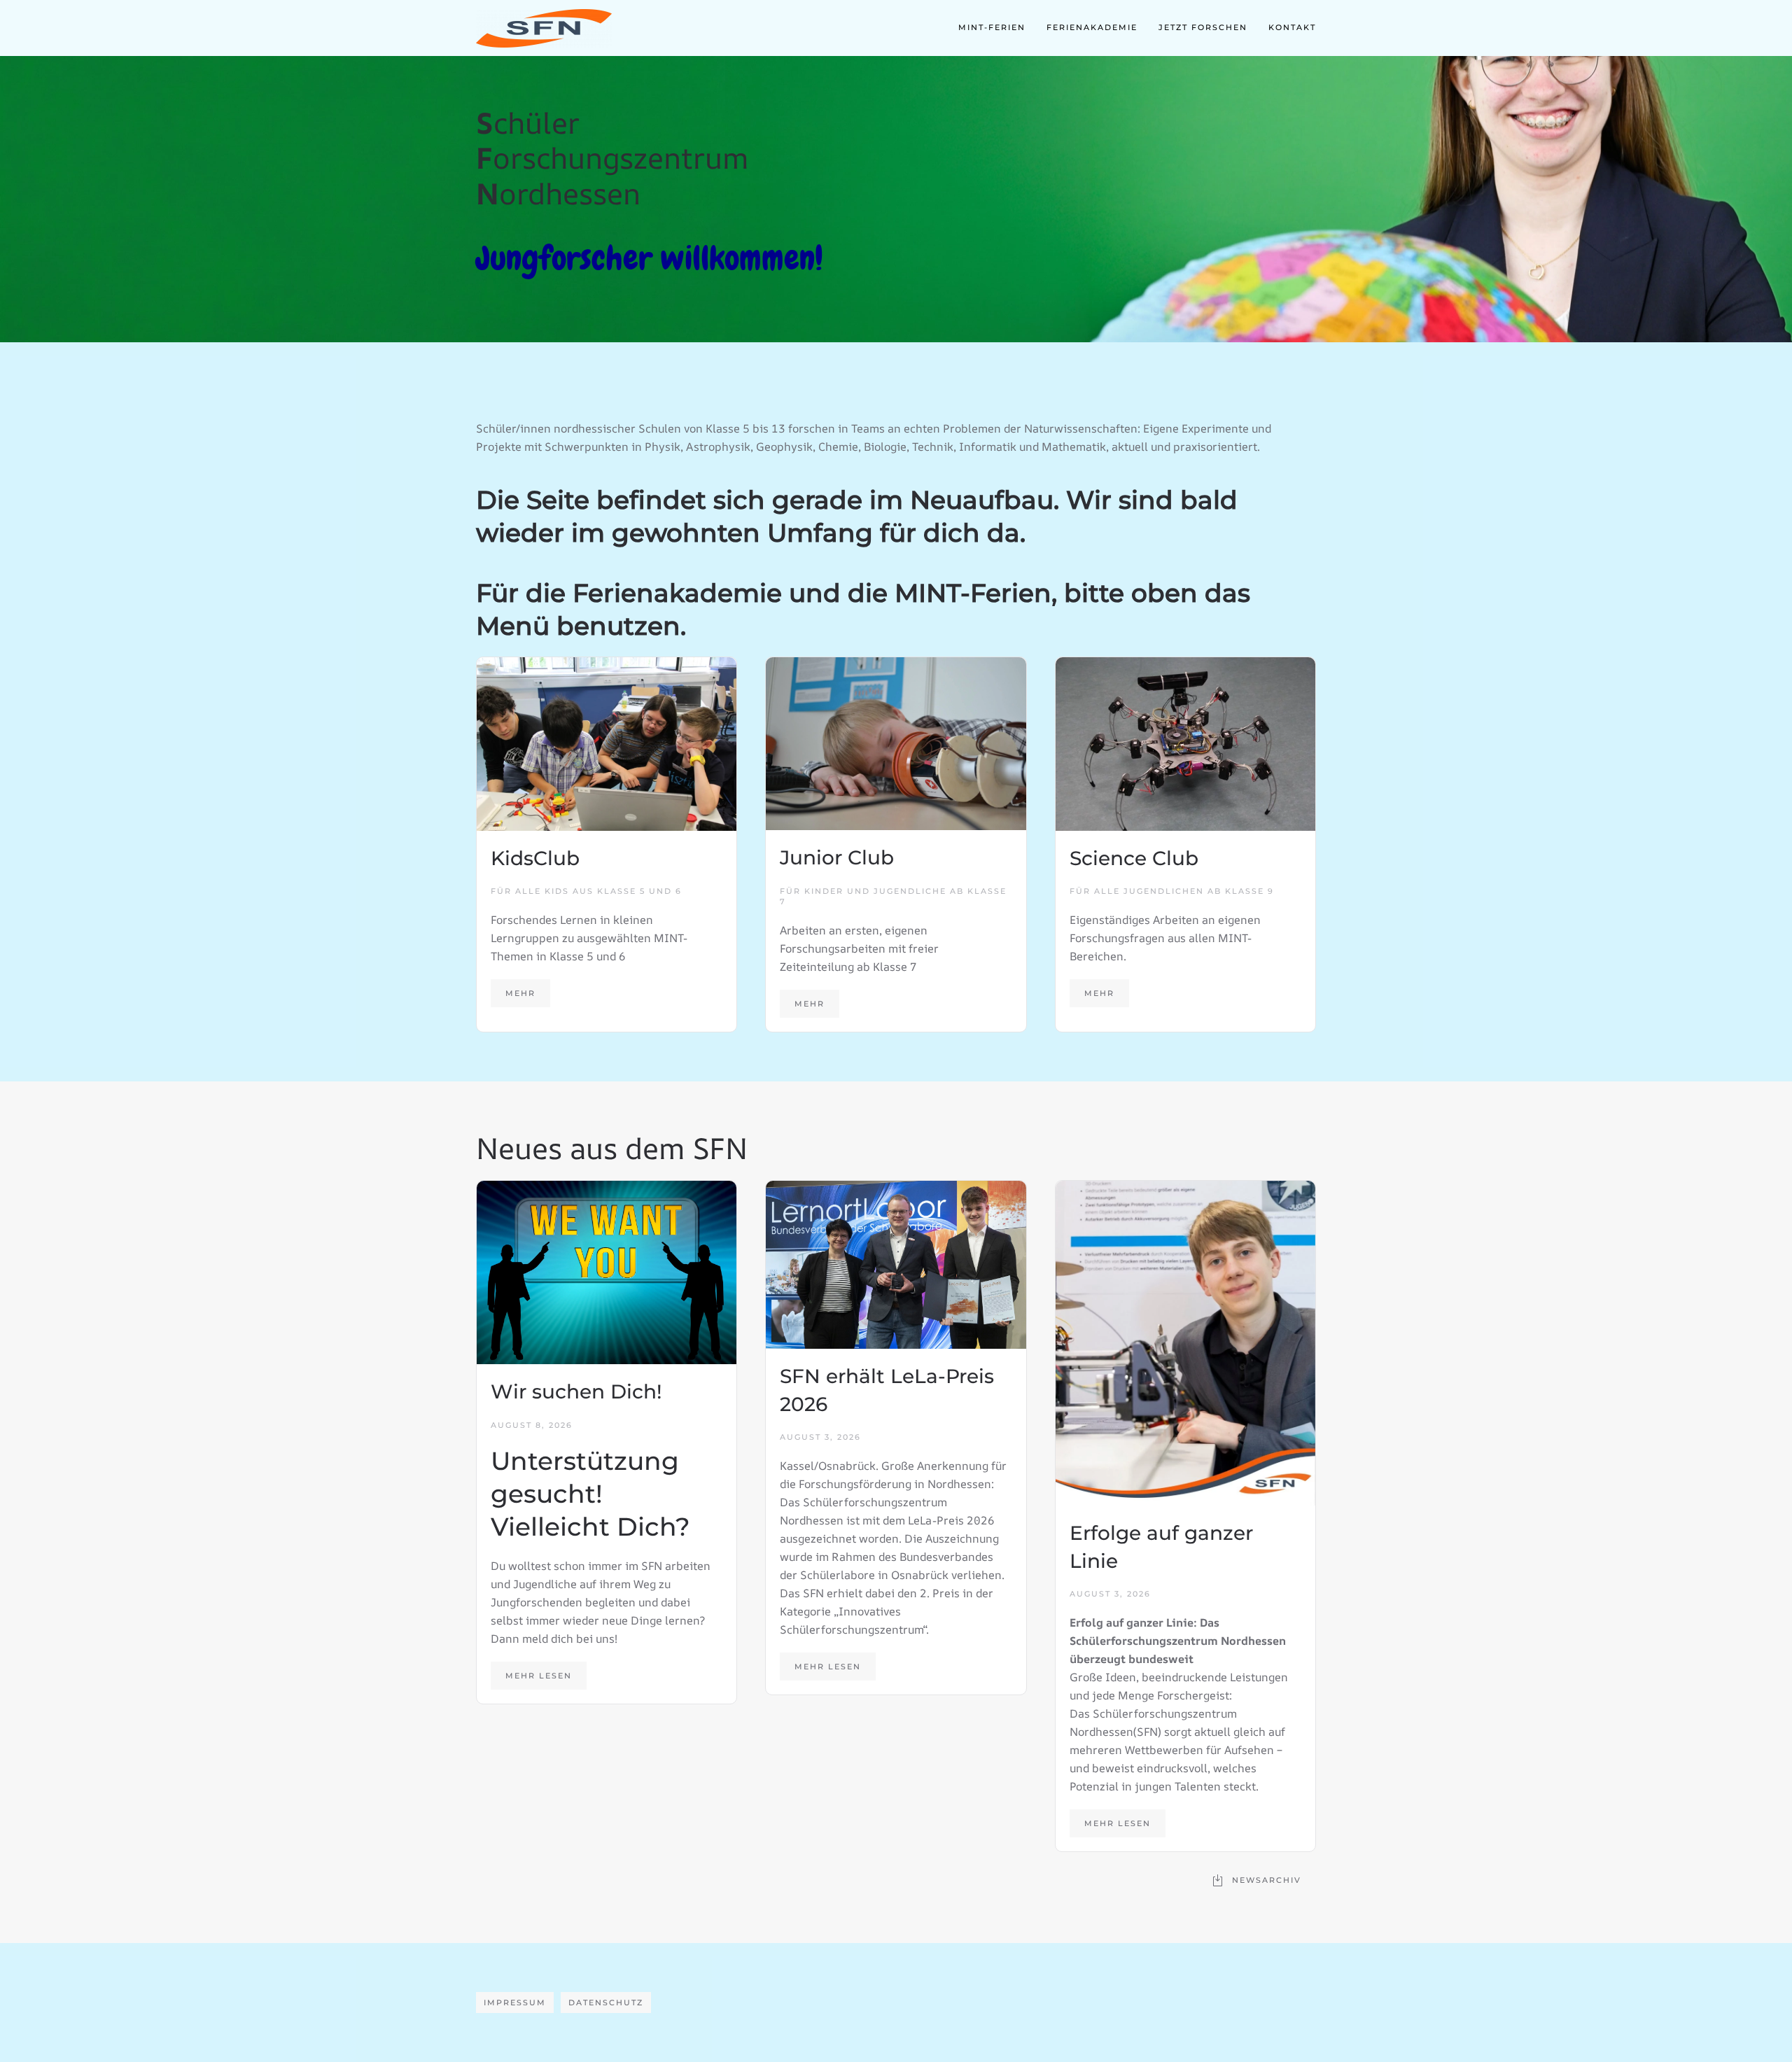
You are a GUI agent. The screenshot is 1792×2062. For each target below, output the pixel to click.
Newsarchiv (1267, 1880)
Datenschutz (606, 2003)
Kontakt (1292, 27)
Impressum (515, 2003)
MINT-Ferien (992, 27)
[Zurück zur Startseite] (544, 28)
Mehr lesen (539, 1676)
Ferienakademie (1092, 27)
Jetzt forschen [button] (1203, 27)
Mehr (520, 993)
